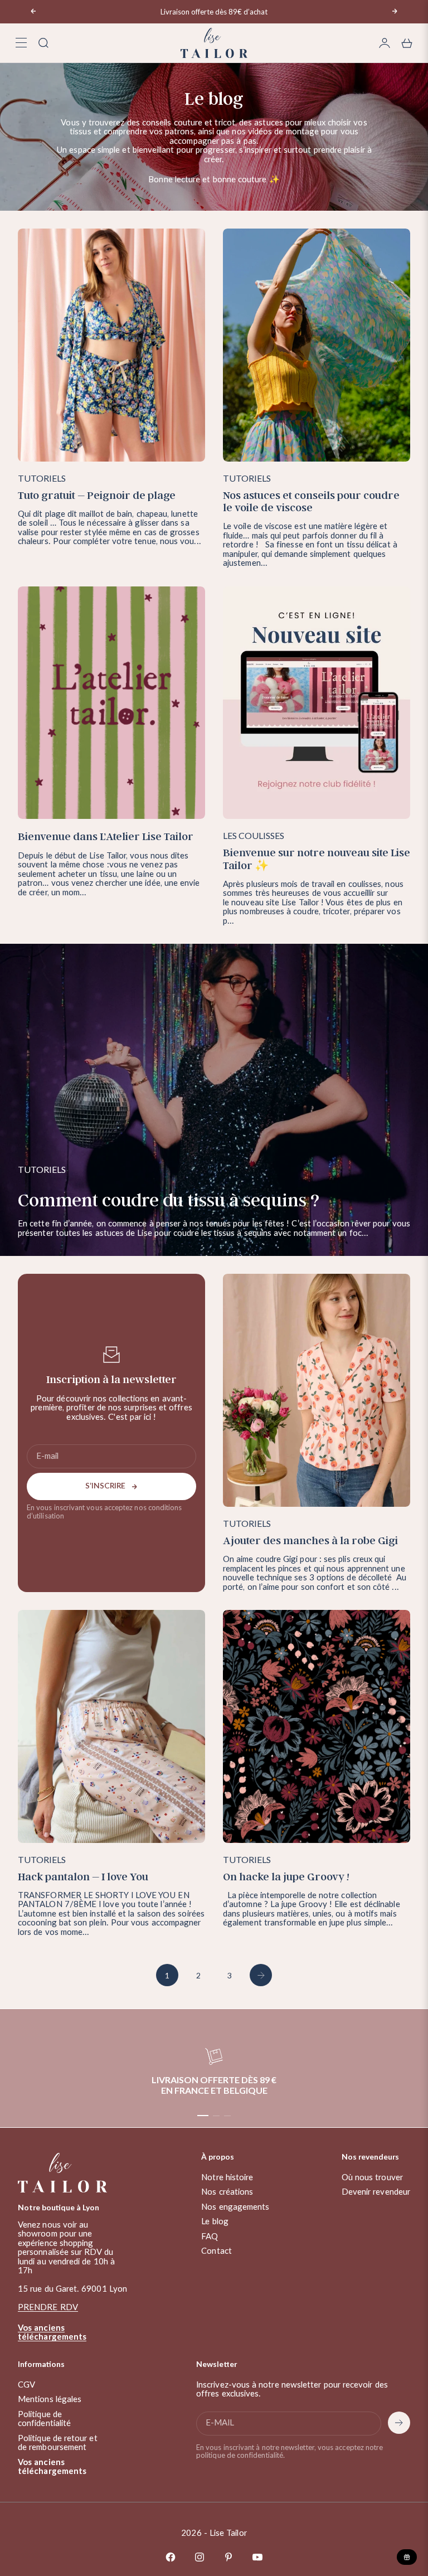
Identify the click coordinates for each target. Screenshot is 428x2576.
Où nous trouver (372, 2178)
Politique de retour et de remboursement (58, 2443)
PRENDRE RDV (48, 2308)
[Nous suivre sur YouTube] (257, 2557)
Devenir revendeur (376, 2192)
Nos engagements (235, 2207)
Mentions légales (50, 2400)
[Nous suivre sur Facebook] (171, 2557)
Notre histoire (227, 2178)
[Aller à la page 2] (261, 1975)
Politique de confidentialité (44, 2419)
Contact (217, 2251)
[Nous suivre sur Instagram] (200, 2557)
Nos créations (227, 2192)
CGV (26, 2385)
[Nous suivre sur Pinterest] (228, 2557)
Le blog (215, 2222)
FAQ (210, 2237)
